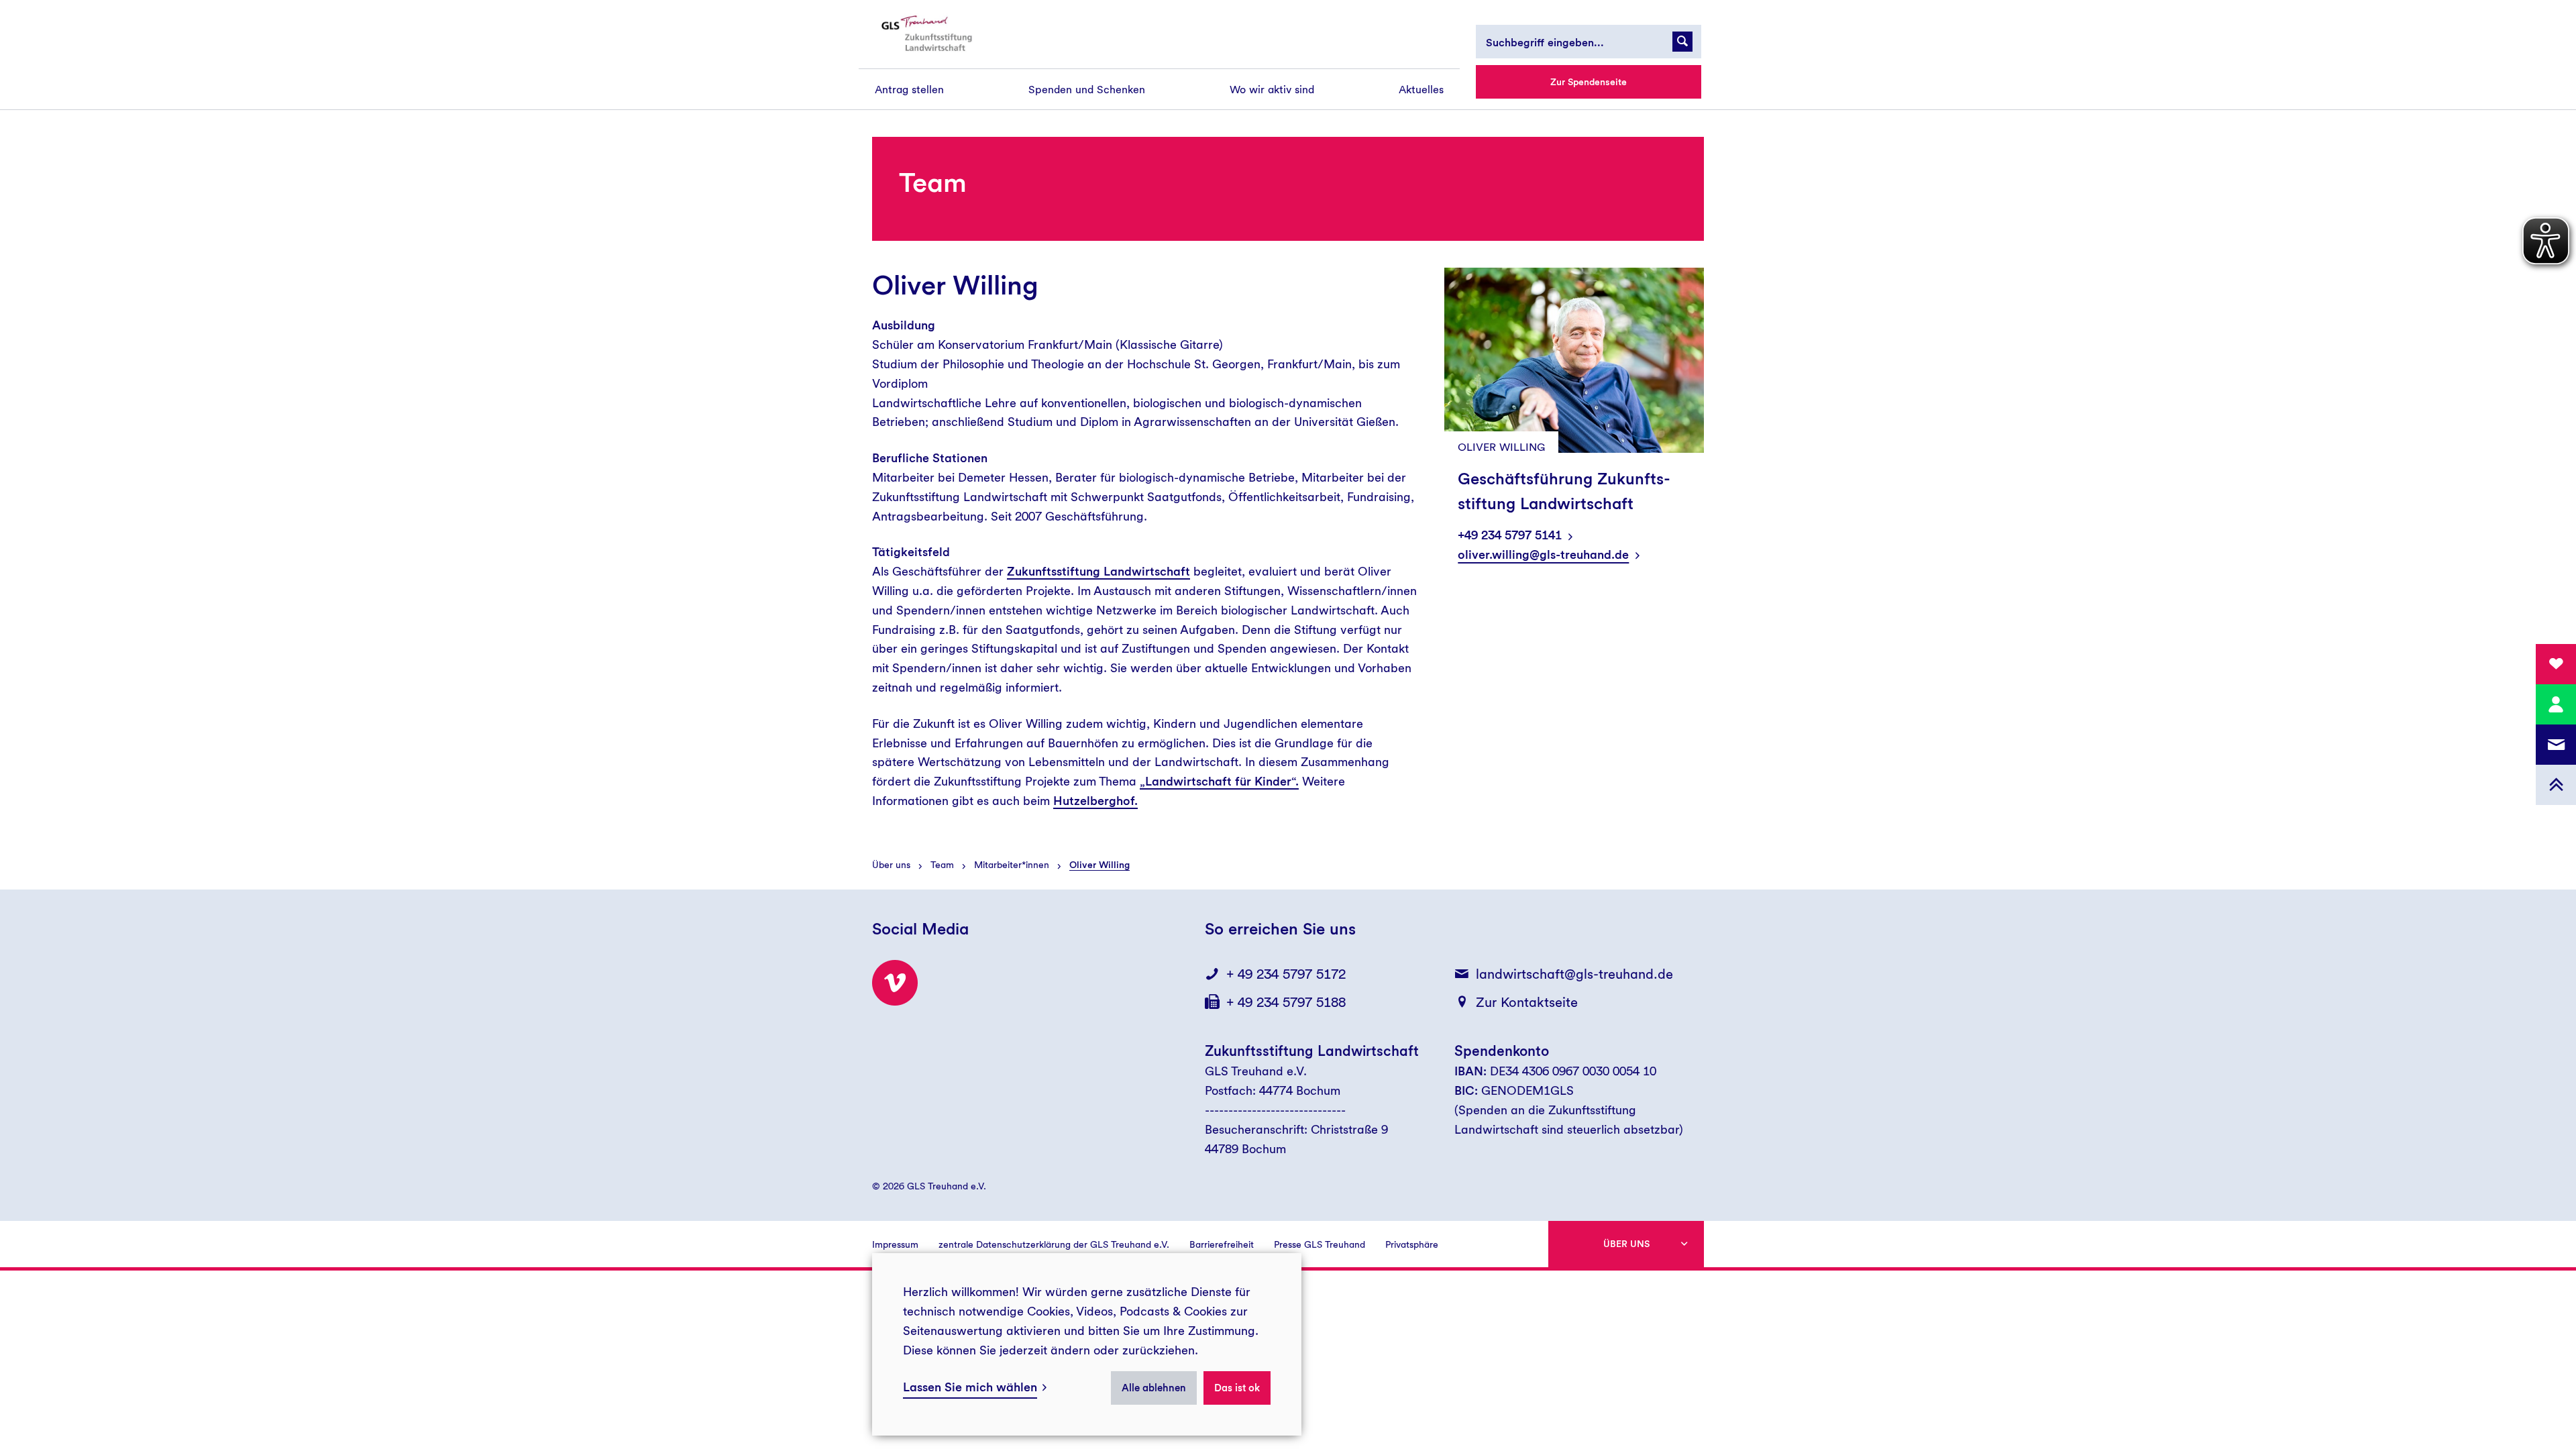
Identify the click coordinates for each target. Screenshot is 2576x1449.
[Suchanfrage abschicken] (1682, 42)
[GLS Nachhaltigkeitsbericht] (937, 34)
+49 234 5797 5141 (1510, 535)
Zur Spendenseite (1589, 82)
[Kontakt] (2556, 704)
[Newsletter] (2556, 745)
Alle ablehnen (1154, 1388)
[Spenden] (2556, 664)
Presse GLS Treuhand (1320, 1244)
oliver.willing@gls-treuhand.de (1543, 554)
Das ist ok (1237, 1388)
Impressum (895, 1244)
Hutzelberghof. (1095, 801)
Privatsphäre (1412, 1244)
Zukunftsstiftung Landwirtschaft (1098, 571)
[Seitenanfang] (2556, 785)
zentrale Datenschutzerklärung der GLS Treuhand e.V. (1054, 1244)
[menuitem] (909, 90)
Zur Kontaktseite (1527, 1002)
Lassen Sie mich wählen (970, 1387)
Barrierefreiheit (1222, 1244)
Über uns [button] (1626, 1244)
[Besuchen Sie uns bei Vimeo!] (895, 983)
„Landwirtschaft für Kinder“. (1219, 781)
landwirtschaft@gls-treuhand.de (1574, 974)
